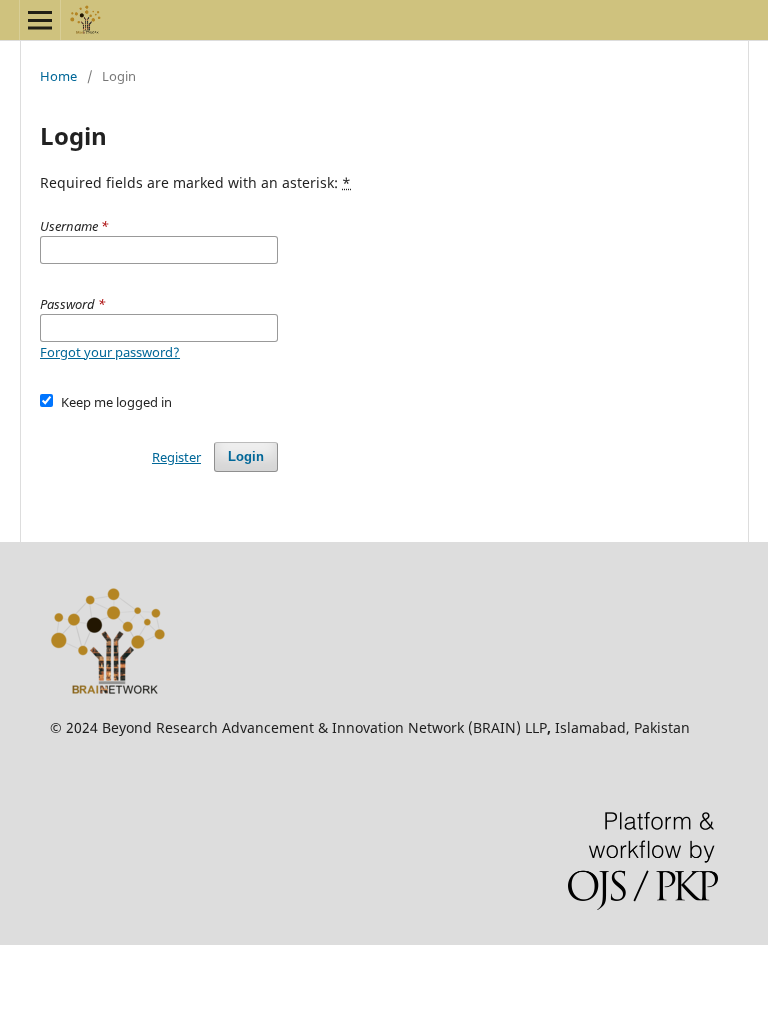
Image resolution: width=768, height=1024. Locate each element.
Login (246, 456)
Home (58, 76)
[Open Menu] (40, 20)
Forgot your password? (110, 352)
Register (176, 457)
